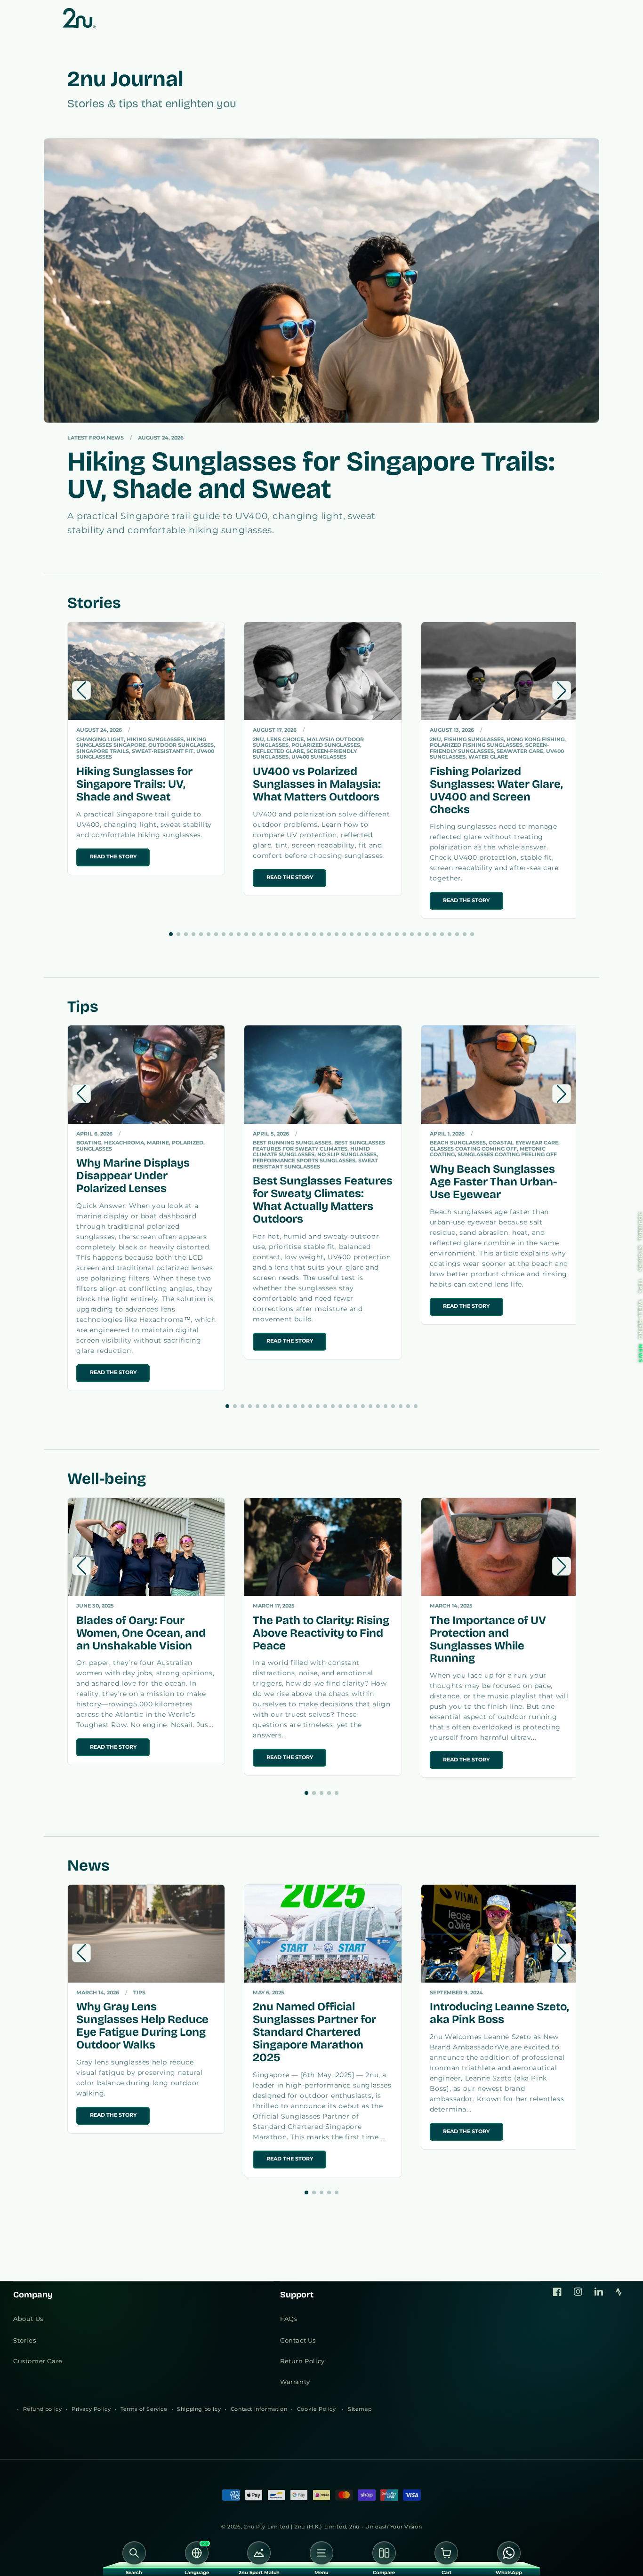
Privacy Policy (91, 2409)
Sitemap (360, 2409)
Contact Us (298, 2340)
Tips (640, 1286)
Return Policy (302, 2361)
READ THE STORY (113, 857)
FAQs (289, 2319)
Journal (640, 1227)
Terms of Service (144, 2409)
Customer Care (38, 2361)
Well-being (640, 1320)
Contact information (259, 2409)
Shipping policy (199, 2409)
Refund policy (43, 2409)
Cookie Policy (317, 2409)
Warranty (295, 2382)
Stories (640, 1259)
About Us (28, 2319)
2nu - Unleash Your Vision (386, 2527)
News (640, 1353)
